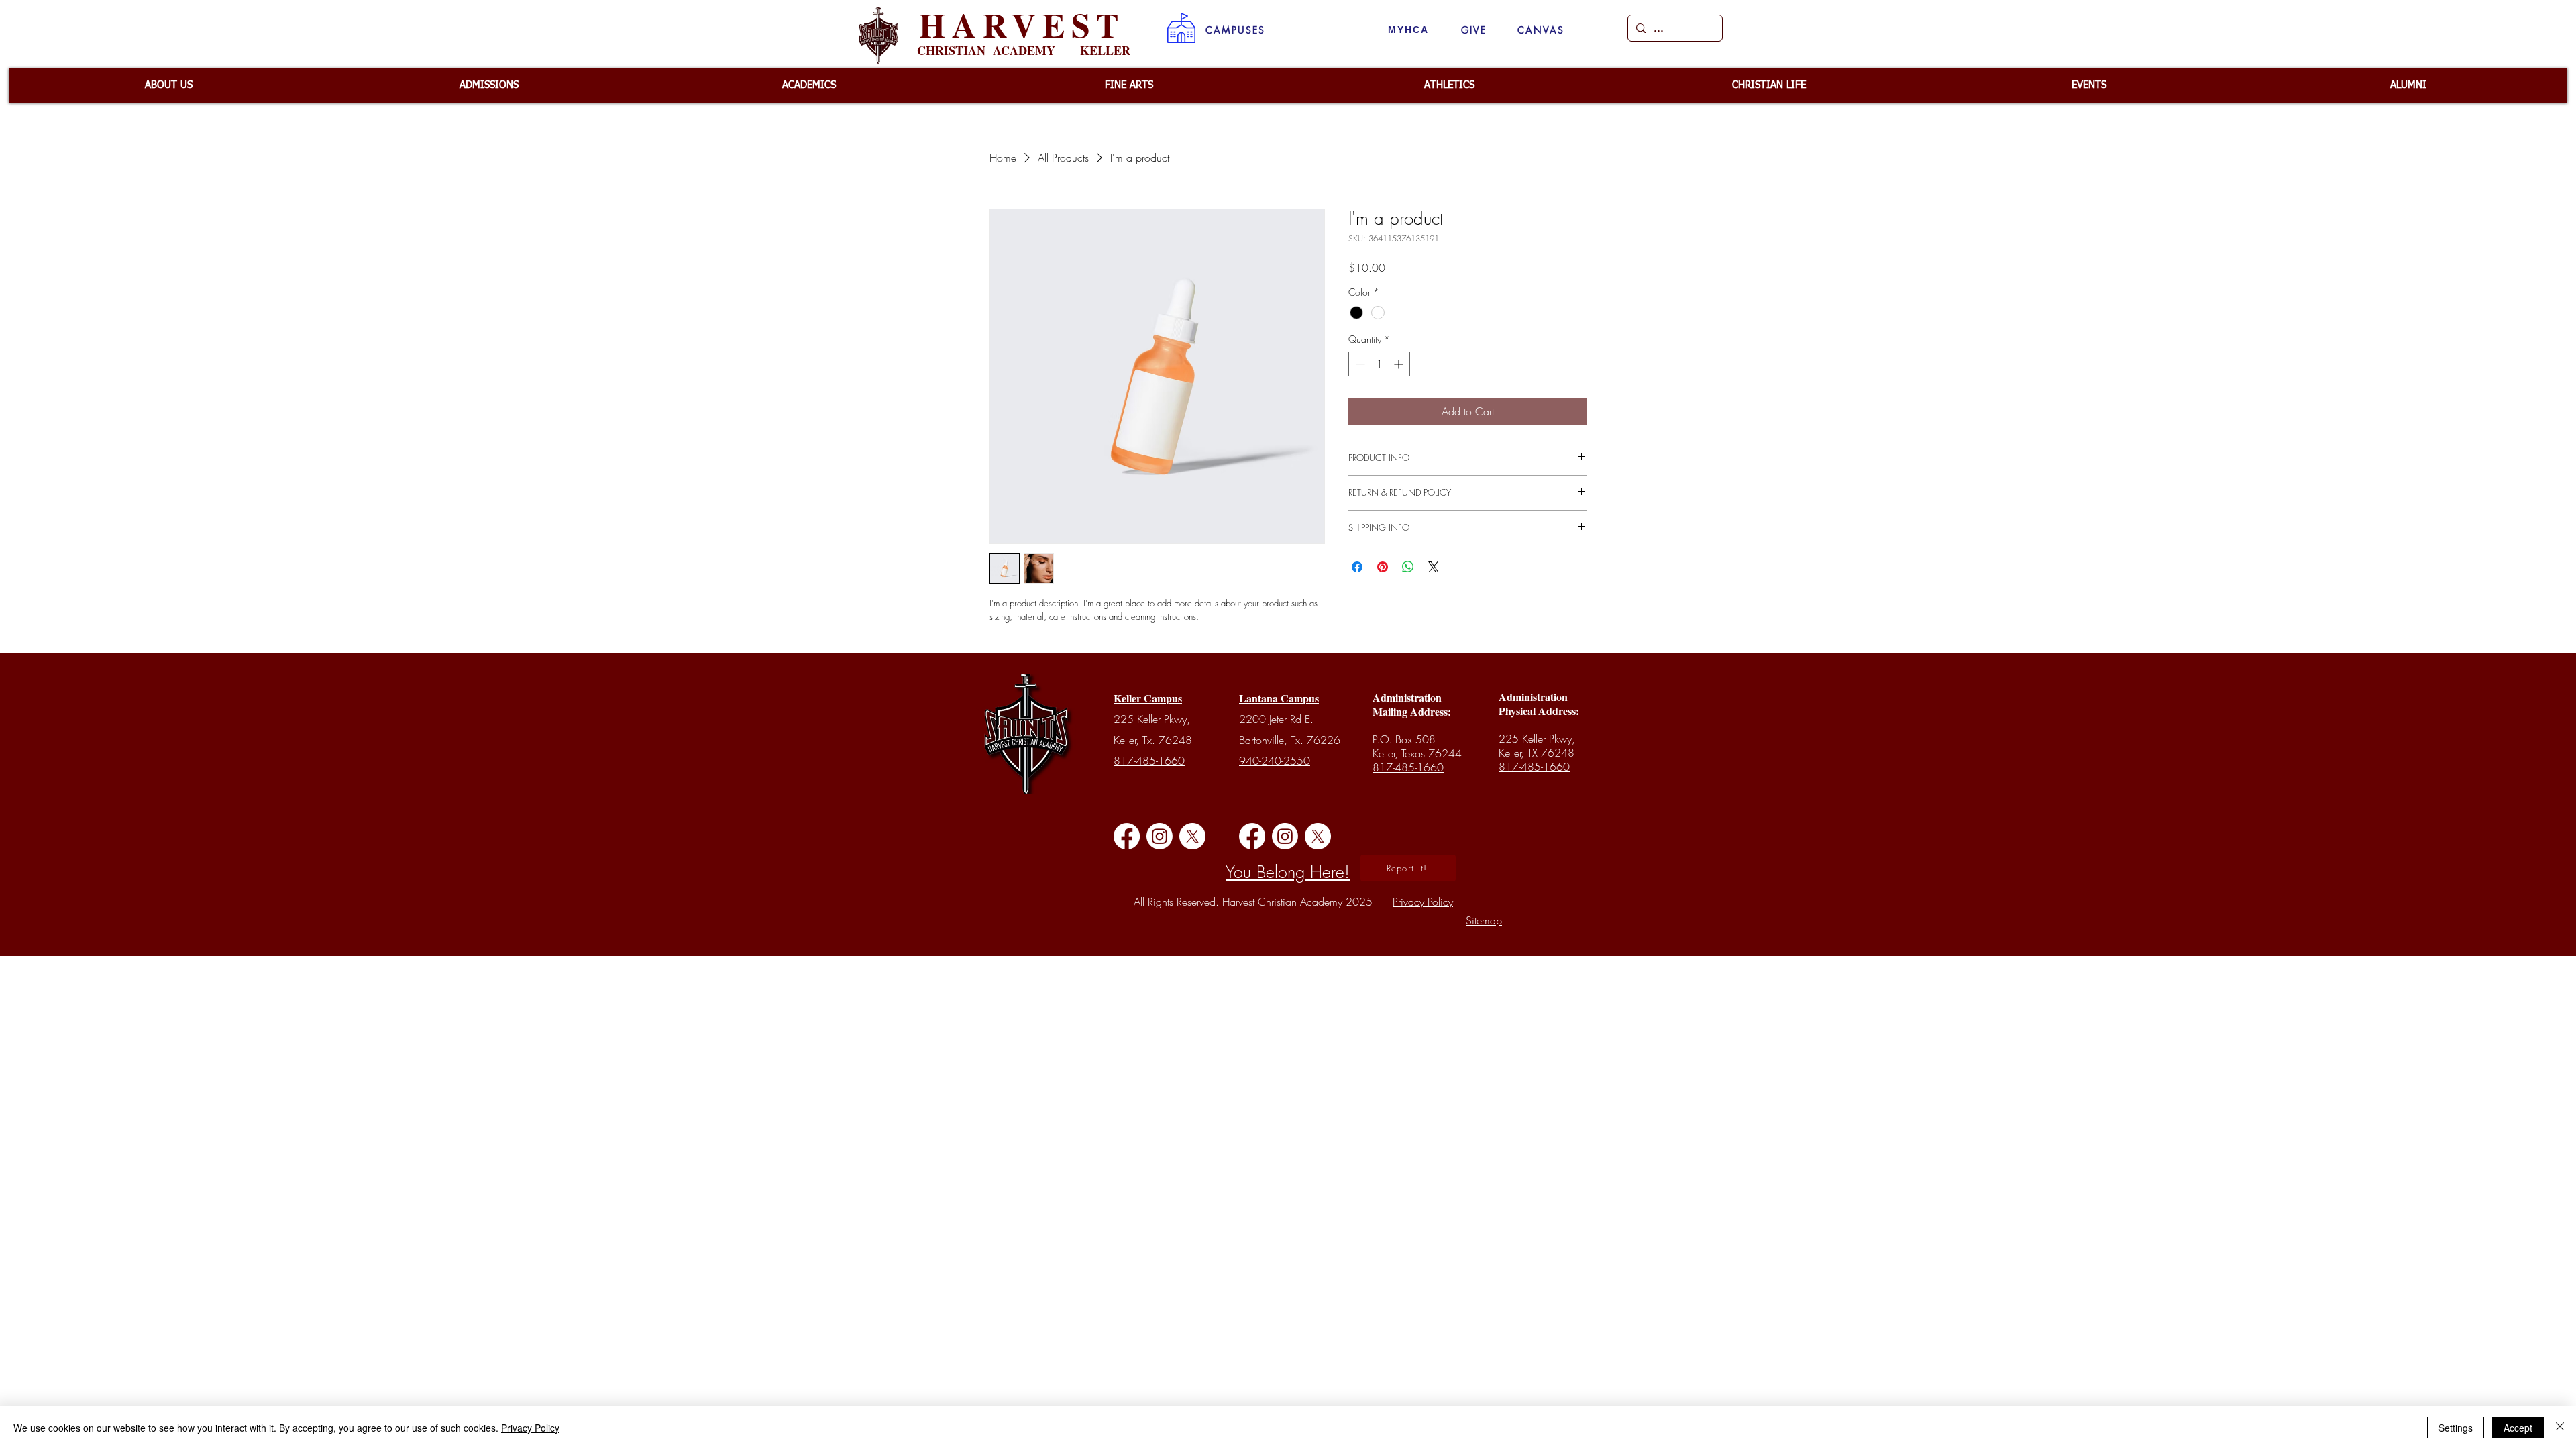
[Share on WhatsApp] (1408, 567)
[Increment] (1400, 364)
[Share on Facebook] (1357, 567)
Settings (2456, 1428)
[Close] (2560, 1428)
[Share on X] (1434, 567)
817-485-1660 (1149, 761)
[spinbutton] (1379, 364)
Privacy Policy (530, 1428)
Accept (2518, 1428)
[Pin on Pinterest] (1383, 567)
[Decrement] (1359, 364)
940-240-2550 (1275, 761)
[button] (1235, 30)
